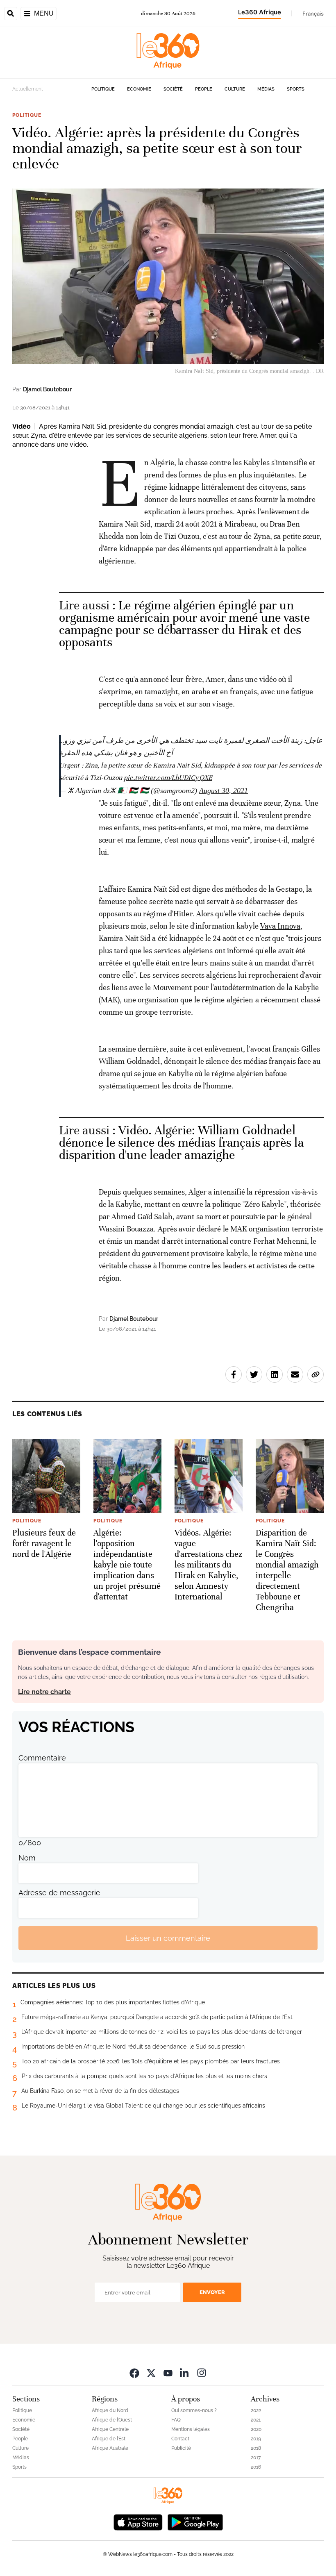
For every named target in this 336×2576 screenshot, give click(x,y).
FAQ (176, 2420)
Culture (235, 89)
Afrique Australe (110, 2448)
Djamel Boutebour (47, 389)
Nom (27, 1858)
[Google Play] (195, 2521)
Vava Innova (280, 926)
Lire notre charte (44, 1692)
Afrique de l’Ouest (112, 2420)
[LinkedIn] (185, 2373)
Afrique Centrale (110, 2429)
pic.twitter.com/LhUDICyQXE (168, 778)
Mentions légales (191, 2429)
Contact (180, 2439)
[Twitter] (151, 2373)
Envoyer (212, 2292)
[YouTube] (168, 2373)
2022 (256, 2410)
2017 (256, 2458)
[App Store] (138, 2521)
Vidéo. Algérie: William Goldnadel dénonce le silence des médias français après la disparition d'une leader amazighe (181, 1143)
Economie (139, 89)
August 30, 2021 (224, 791)
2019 (256, 2439)
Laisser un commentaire (168, 1938)
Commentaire (42, 1758)
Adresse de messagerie (59, 1893)
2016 (256, 2467)
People (204, 89)
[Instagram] (202, 2373)
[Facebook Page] (134, 2373)
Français (313, 14)
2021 (256, 2420)
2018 (256, 2448)
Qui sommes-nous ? (194, 2410)
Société (173, 89)
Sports (296, 89)
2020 (256, 2429)
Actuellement (28, 89)
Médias (266, 89)
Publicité (181, 2448)
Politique (103, 89)
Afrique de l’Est (109, 2439)
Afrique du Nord (110, 2410)
